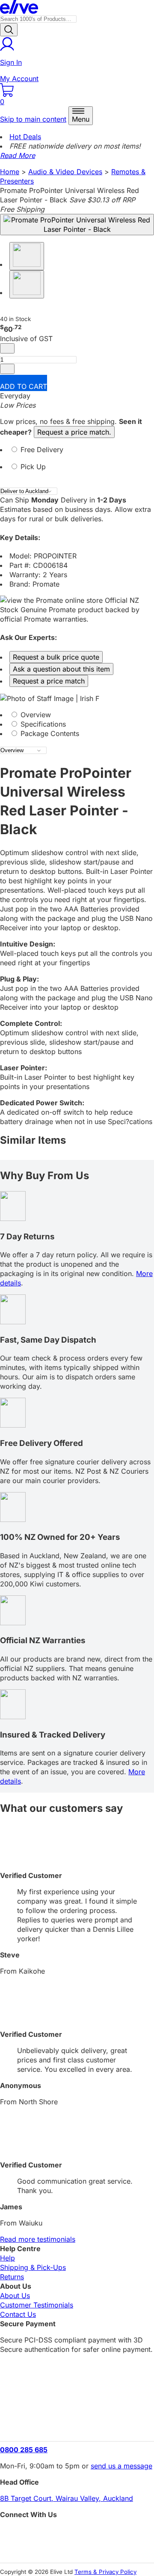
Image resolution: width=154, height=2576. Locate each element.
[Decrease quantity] (7, 348)
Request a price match (49, 681)
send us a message (121, 2466)
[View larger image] (77, 225)
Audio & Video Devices (65, 172)
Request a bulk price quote (56, 657)
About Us (15, 2296)
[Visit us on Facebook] (77, 2534)
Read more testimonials (38, 2239)
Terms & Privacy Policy (105, 2572)
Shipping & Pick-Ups (33, 2267)
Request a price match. (74, 432)
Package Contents (49, 733)
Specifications (42, 724)
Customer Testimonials (37, 2305)
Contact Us (18, 2314)
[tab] (77, 453)
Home (10, 172)
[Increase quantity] (7, 369)
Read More (18, 155)
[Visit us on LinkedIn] (77, 2548)
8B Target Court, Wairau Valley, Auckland (67, 2498)
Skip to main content (33, 119)
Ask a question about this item (61, 669)
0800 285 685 (24, 2450)
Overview (35, 715)
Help (7, 2258)
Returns (12, 2277)
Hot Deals (25, 137)
